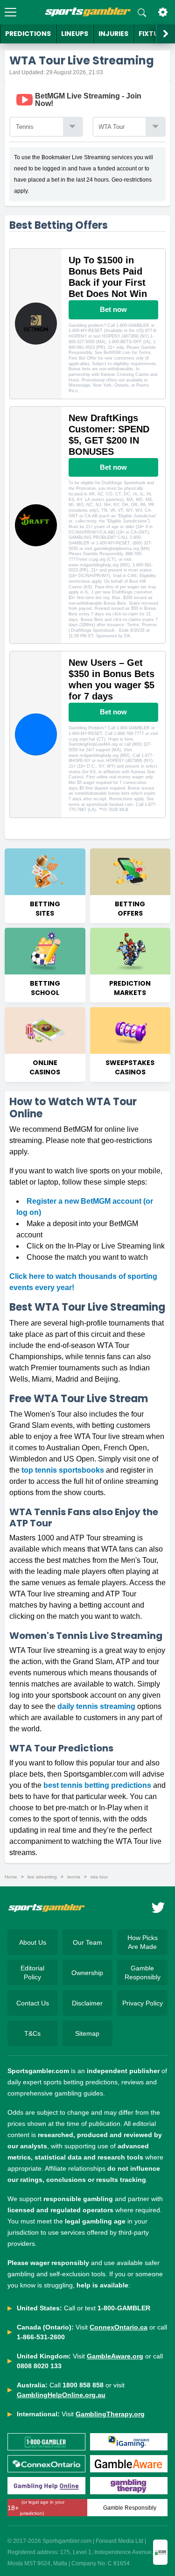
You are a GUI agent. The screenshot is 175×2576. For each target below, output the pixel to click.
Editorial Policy (32, 1972)
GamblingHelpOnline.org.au (61, 2395)
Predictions (28, 34)
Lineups (75, 34)
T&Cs (32, 2033)
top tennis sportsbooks (63, 1470)
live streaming (42, 1877)
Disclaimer (87, 2003)
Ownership (87, 1973)
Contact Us (33, 2003)
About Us (33, 1942)
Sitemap (87, 2033)
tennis (74, 1877)
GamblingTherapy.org (110, 2414)
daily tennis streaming (96, 1706)
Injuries (113, 34)
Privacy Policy (143, 2003)
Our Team (87, 1942)
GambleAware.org (115, 2356)
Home (11, 1877)
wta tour (99, 1877)
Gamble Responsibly (143, 1972)
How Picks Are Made (143, 1942)
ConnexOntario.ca (119, 2327)
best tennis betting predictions (97, 1785)
